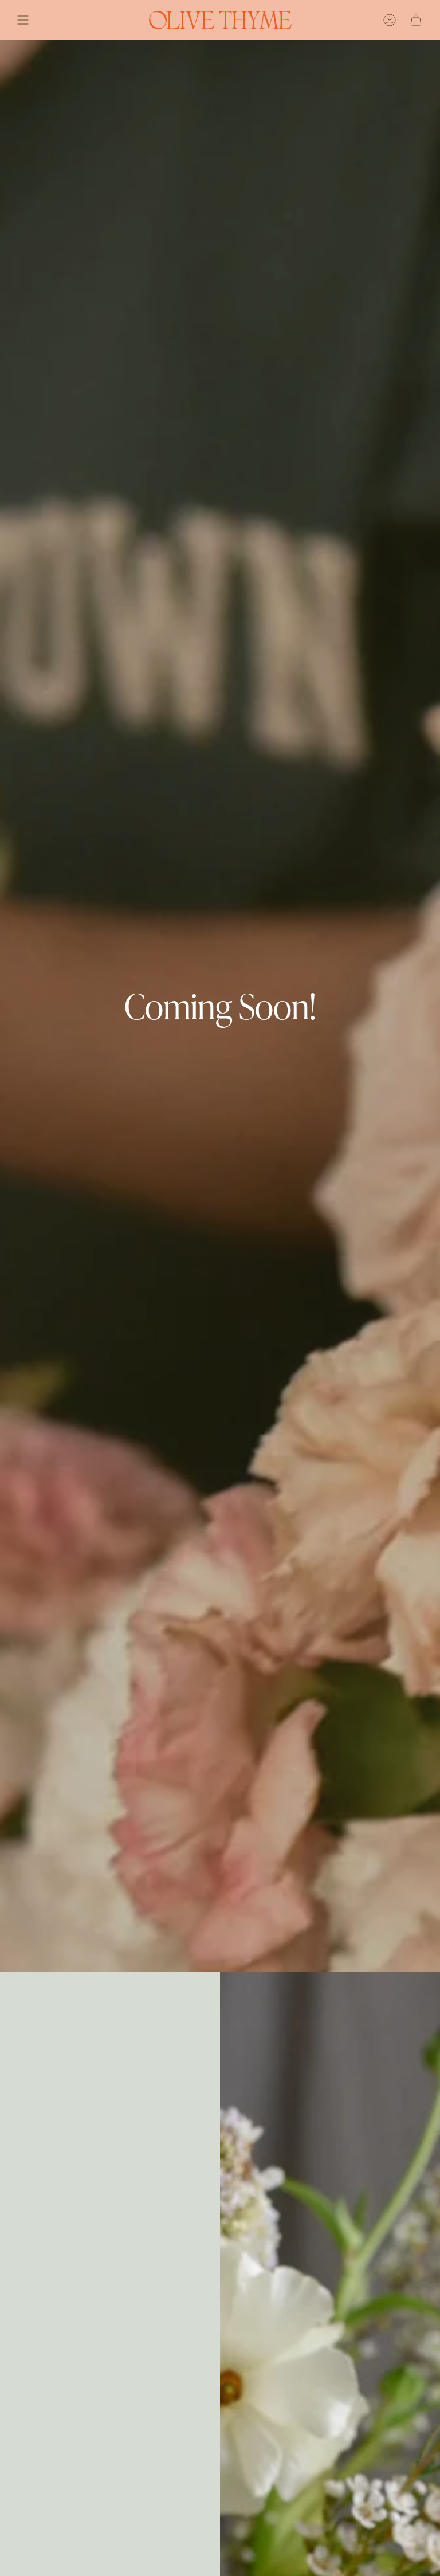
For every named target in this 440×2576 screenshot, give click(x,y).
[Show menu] (23, 20)
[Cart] (416, 20)
